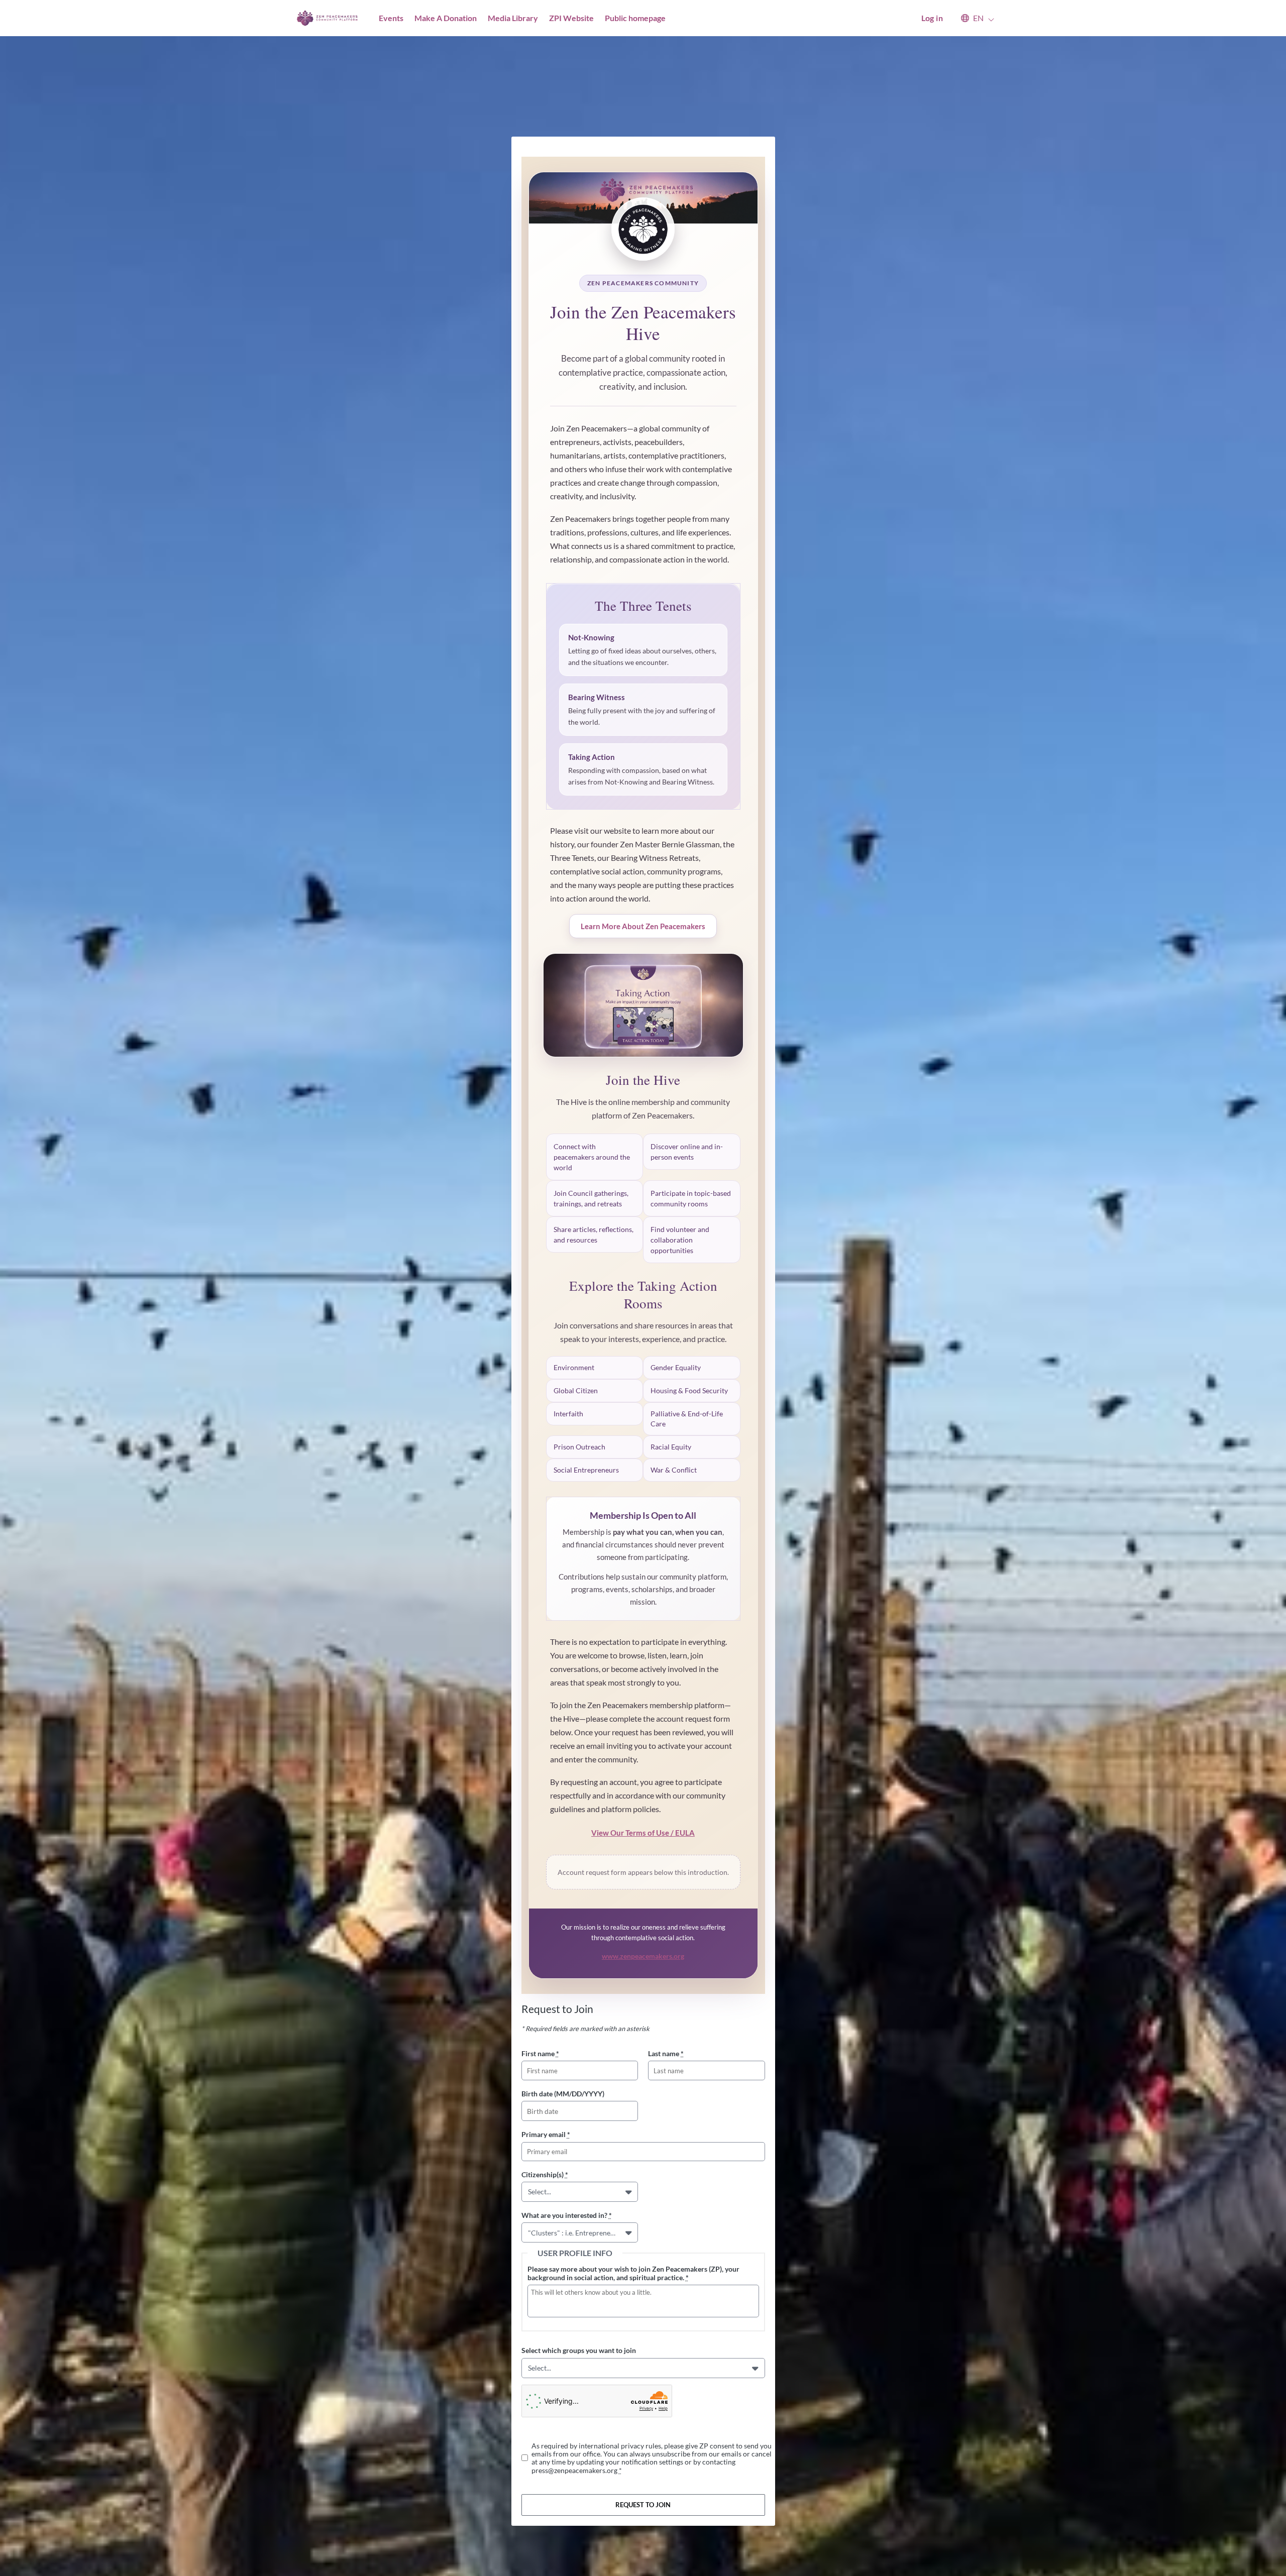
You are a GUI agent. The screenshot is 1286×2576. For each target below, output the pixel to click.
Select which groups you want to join (579, 2350)
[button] (973, 18)
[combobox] (530, 2192)
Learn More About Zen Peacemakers (643, 926)
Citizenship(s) (545, 2174)
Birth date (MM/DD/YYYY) (563, 2094)
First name (540, 2053)
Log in (932, 18)
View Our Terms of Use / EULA (643, 1833)
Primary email (546, 2134)
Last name (666, 2053)
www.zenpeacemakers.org (643, 1956)
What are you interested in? (567, 2215)
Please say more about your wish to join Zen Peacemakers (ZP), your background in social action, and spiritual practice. (633, 2273)
